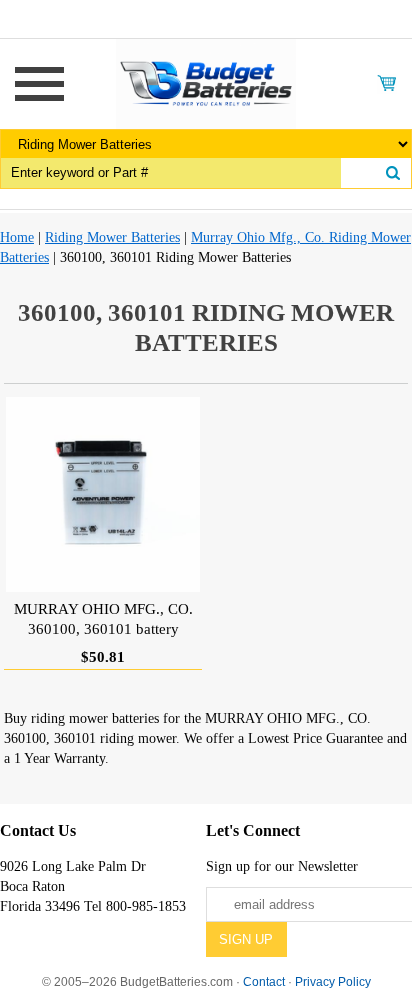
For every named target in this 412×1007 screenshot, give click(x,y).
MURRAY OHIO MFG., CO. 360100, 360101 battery (103, 619)
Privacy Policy (333, 982)
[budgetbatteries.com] (206, 82)
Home (17, 237)
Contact (264, 982)
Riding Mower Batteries (112, 237)
